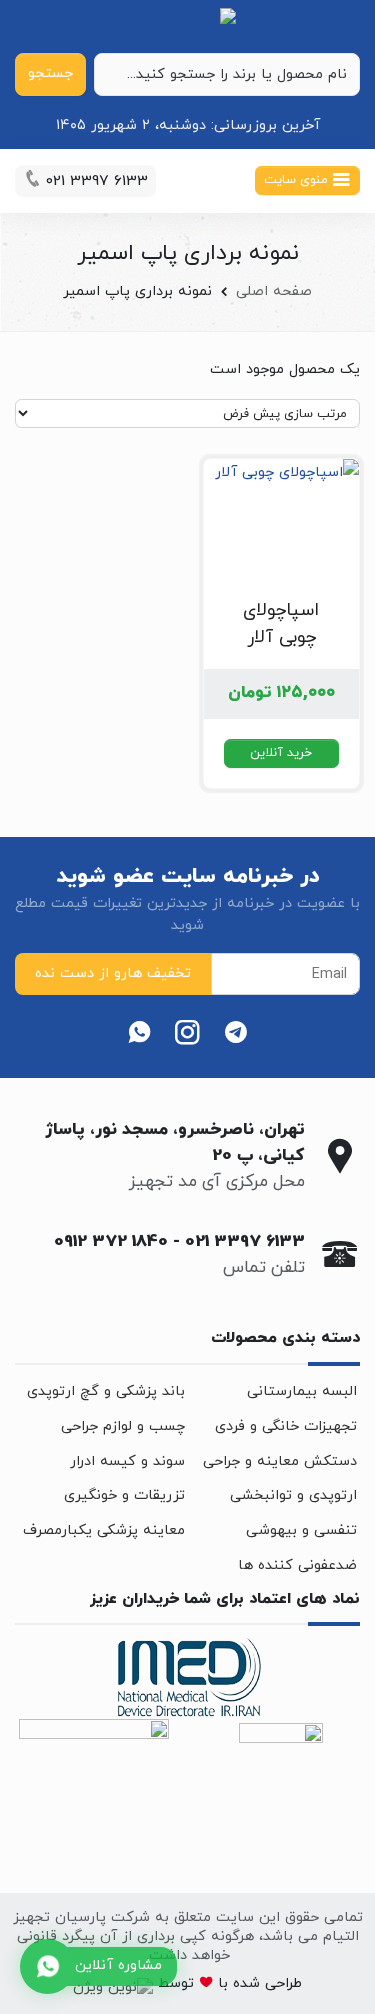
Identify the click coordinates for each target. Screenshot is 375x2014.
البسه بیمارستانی (302, 1391)
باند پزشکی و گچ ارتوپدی (106, 1391)
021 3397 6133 (245, 1242)
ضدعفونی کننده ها (297, 1565)
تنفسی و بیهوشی (301, 1530)
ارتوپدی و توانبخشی (293, 1495)
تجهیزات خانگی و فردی (286, 1426)
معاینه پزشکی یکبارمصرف (104, 1530)
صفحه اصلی (274, 291)
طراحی (281, 1983)
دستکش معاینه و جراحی (280, 1461)
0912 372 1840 (111, 1242)
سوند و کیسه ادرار (127, 1461)
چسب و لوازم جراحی (123, 1426)
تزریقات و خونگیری (124, 1495)
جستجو (50, 73)
